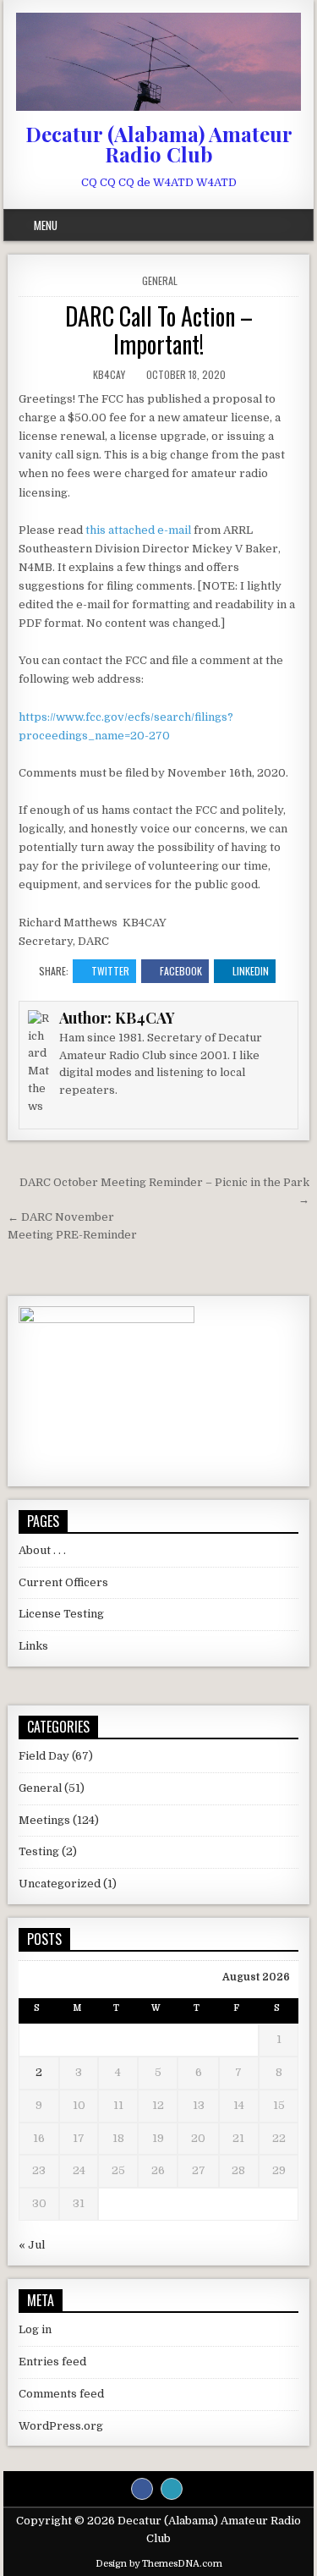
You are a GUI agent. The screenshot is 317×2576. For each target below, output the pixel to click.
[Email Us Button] (172, 2489)
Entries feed (52, 2362)
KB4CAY (109, 374)
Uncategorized (60, 1884)
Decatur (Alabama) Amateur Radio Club (159, 144)
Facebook (181, 971)
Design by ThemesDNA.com (159, 2564)
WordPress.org (61, 2426)
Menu (46, 225)
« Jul (32, 2245)
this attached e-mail (138, 530)
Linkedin (251, 971)
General (160, 280)
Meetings (44, 1820)
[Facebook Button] (142, 2489)
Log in (35, 2329)
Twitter (110, 971)
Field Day (44, 1756)
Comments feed (61, 2394)
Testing (39, 1851)
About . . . (42, 1550)
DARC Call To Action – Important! (159, 330)
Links (33, 1646)
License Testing (61, 1614)
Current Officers (63, 1582)
